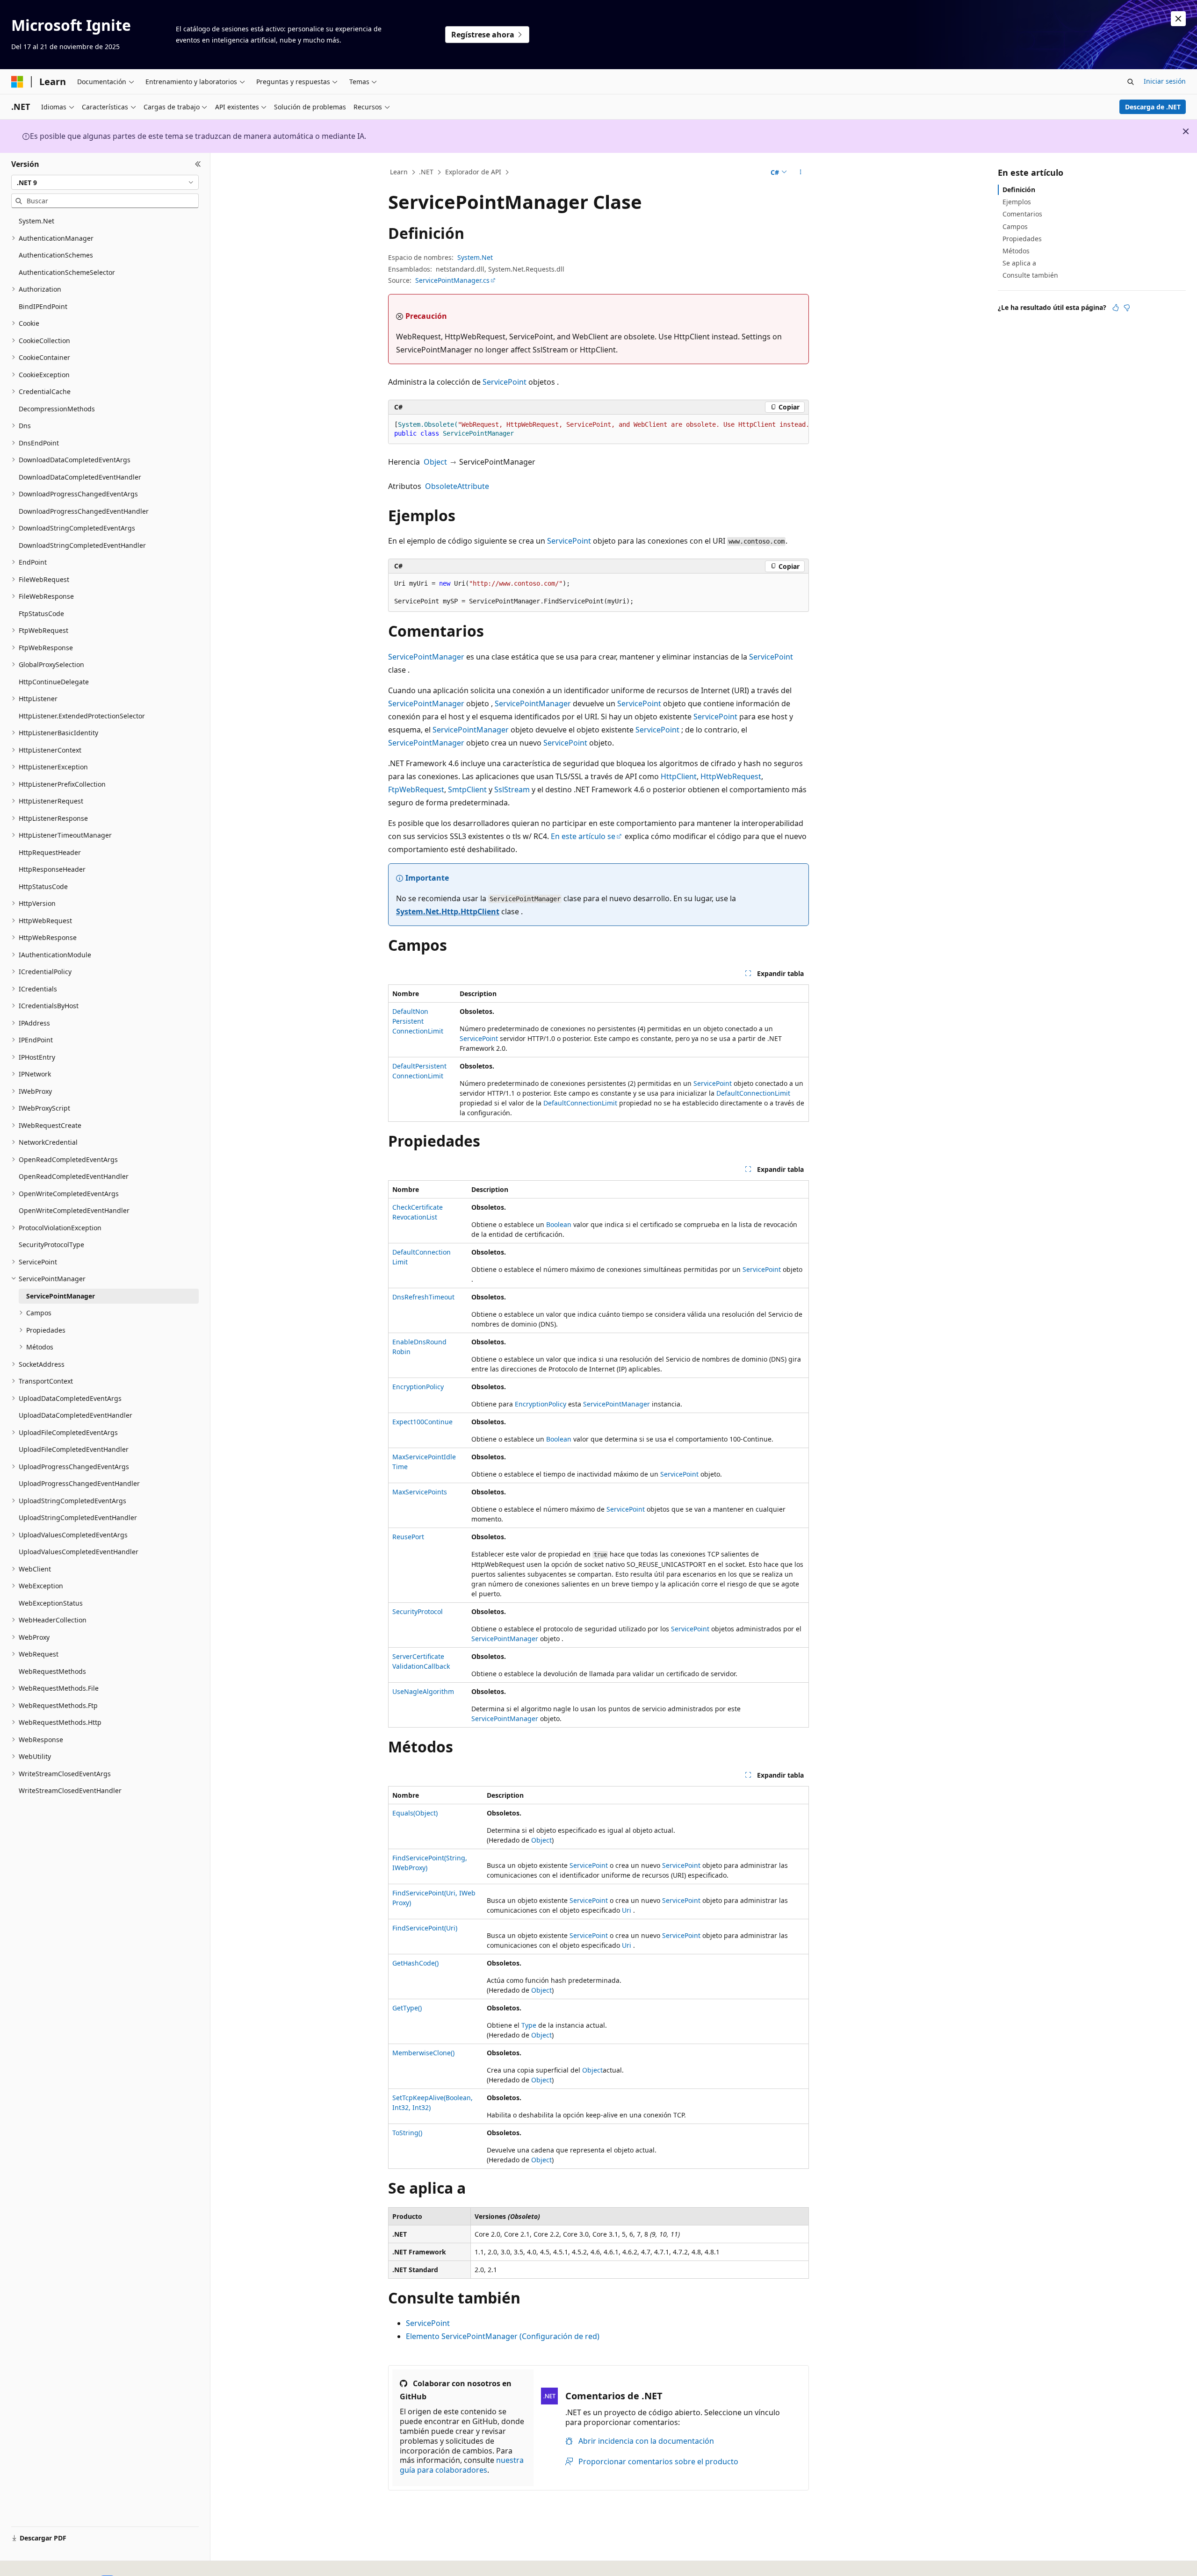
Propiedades (1022, 239)
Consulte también (1030, 275)
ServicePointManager (426, 657)
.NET (426, 172)
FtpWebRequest (416, 789)
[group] (598, 429)
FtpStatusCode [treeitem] (41, 614)
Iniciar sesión (1165, 81)
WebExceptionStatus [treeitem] (51, 1603)
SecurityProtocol (418, 1611)
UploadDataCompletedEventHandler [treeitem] (76, 1415)
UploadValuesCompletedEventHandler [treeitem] (79, 1552)
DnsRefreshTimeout (423, 1297)
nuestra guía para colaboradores (462, 2465)
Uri (627, 1910)
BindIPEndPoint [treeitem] (43, 306)
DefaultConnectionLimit (753, 1093)
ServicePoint (505, 382)
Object (435, 462)
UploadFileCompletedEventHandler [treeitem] (74, 1449)
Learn (399, 172)
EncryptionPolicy (418, 1387)
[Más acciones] (801, 172)
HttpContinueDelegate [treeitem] (54, 682)
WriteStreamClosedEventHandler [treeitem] (70, 1790)
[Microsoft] (17, 82)
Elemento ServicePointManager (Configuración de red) (503, 2336)
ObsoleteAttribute (457, 486)
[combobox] (105, 182)
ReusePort (408, 1537)
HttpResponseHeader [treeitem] (52, 869)
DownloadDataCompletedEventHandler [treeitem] (80, 477)
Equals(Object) (415, 1813)
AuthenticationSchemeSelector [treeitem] (67, 272)
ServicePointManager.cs (452, 280)
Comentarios (1022, 214)
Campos (1015, 226)
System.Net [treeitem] (36, 221)
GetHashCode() (415, 1963)
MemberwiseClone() (423, 2053)
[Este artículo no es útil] (1127, 308)
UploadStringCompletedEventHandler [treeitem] (78, 1518)
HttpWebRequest (731, 776)
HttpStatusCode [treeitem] (43, 886)
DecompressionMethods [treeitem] (57, 409)
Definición (1019, 190)
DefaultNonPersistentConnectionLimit (418, 1021)
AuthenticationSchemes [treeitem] (56, 255)
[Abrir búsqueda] (1131, 82)
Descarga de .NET (1153, 107)
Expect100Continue (422, 1422)
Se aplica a (1019, 263)
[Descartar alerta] (1178, 19)
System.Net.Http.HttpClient (448, 911)
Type (529, 2025)
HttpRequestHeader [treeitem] (50, 852)
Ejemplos (1017, 202)
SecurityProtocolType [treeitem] (51, 1245)
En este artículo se (583, 836)
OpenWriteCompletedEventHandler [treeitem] (74, 1210)
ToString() (407, 2133)
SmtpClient (467, 789)
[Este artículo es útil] (1116, 308)
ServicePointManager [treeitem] (61, 1296)
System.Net (475, 257)
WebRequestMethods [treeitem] (52, 1671)
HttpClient (679, 776)
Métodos (1016, 251)
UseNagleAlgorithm (423, 1691)
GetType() (407, 2008)
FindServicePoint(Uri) (425, 1928)
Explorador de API (473, 172)
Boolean (559, 1224)
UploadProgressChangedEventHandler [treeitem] (79, 1483)
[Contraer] (198, 164)
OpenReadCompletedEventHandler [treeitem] (74, 1176)
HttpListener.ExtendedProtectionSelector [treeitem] (82, 716)
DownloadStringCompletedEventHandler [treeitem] (82, 545)
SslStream (512, 789)
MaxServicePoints (420, 1492)
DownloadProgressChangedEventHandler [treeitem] (84, 511)
